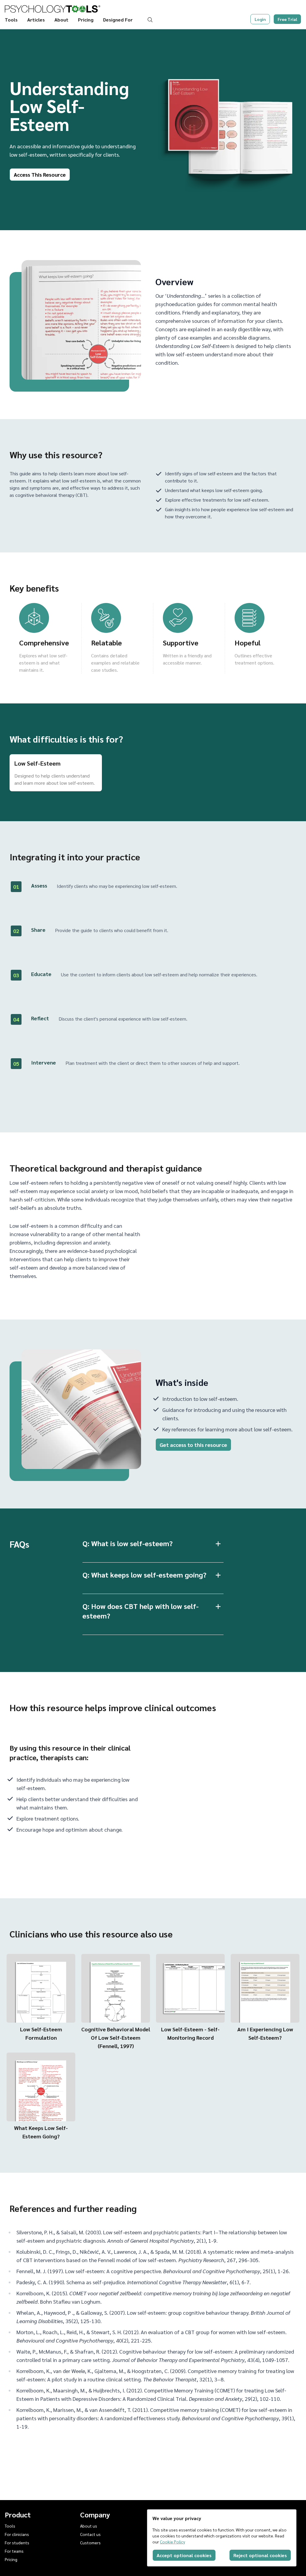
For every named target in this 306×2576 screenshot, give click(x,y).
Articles (36, 20)
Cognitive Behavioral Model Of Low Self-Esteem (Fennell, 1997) (116, 2037)
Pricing (86, 20)
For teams (14, 2551)
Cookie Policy (172, 2542)
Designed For (118, 20)
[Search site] (151, 20)
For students (17, 2543)
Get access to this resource (193, 1445)
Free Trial (287, 19)
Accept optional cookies (184, 2555)
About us (89, 2526)
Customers (90, 2543)
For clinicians (17, 2534)
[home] (53, 9)
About (61, 20)
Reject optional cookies (260, 2555)
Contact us (90, 2534)
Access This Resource (40, 174)
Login (260, 19)
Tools (11, 20)
